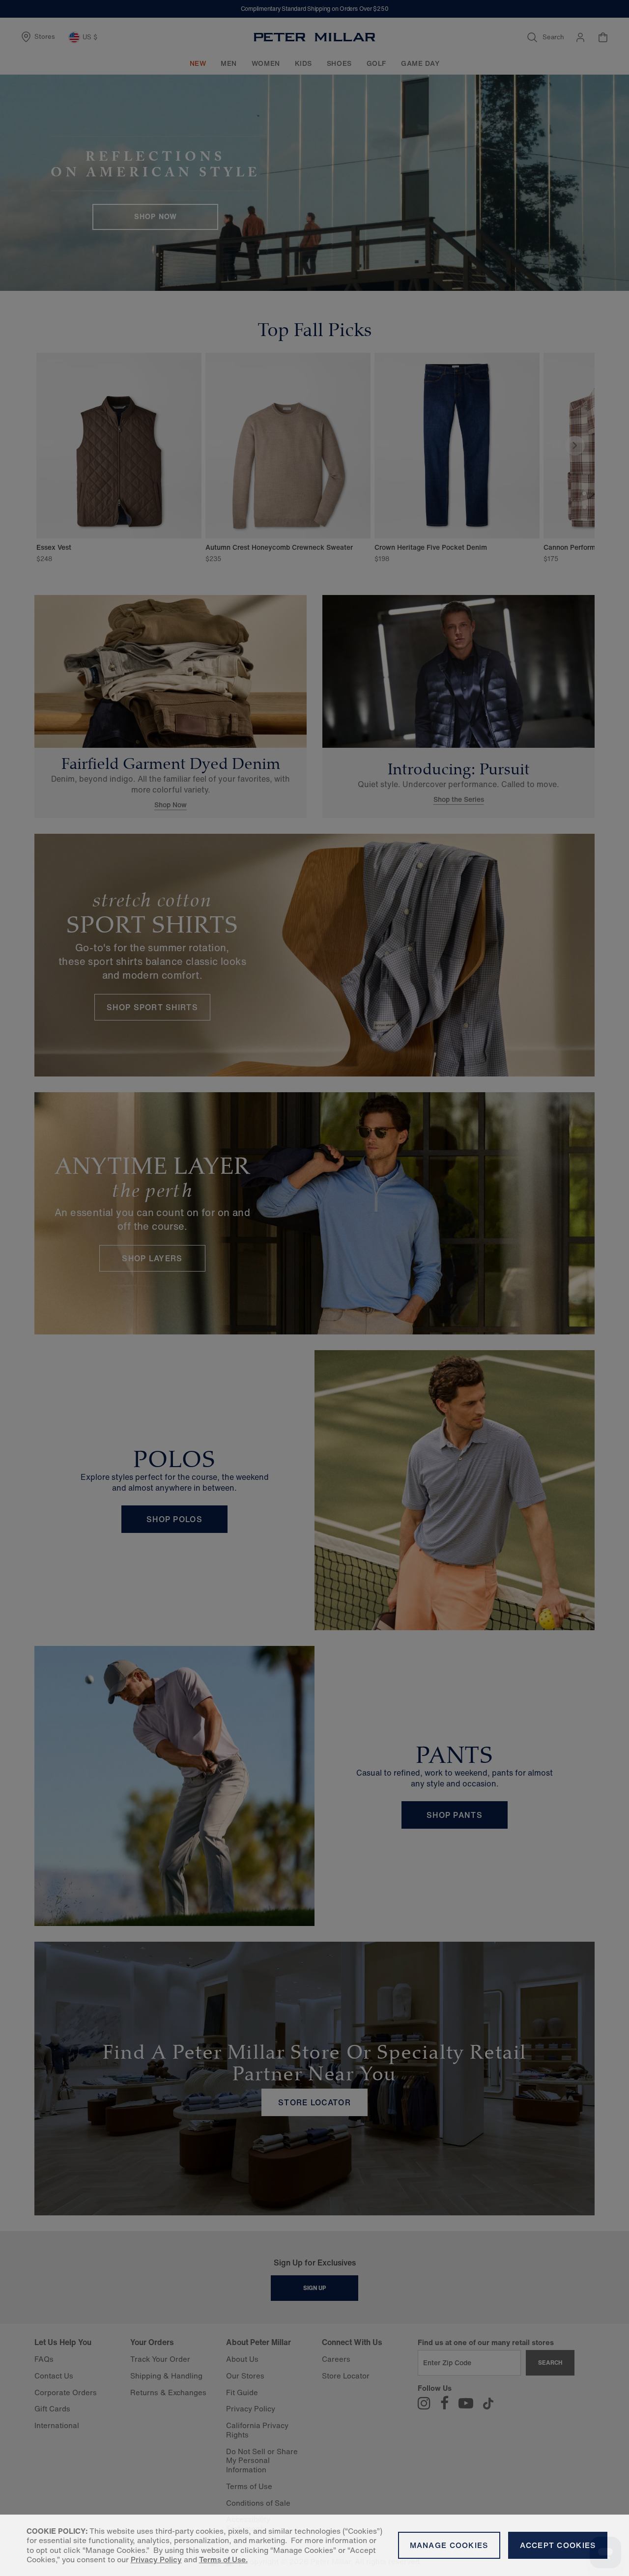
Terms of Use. (223, 2560)
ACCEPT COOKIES (558, 2545)
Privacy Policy (156, 2560)
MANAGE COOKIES (449, 2545)
